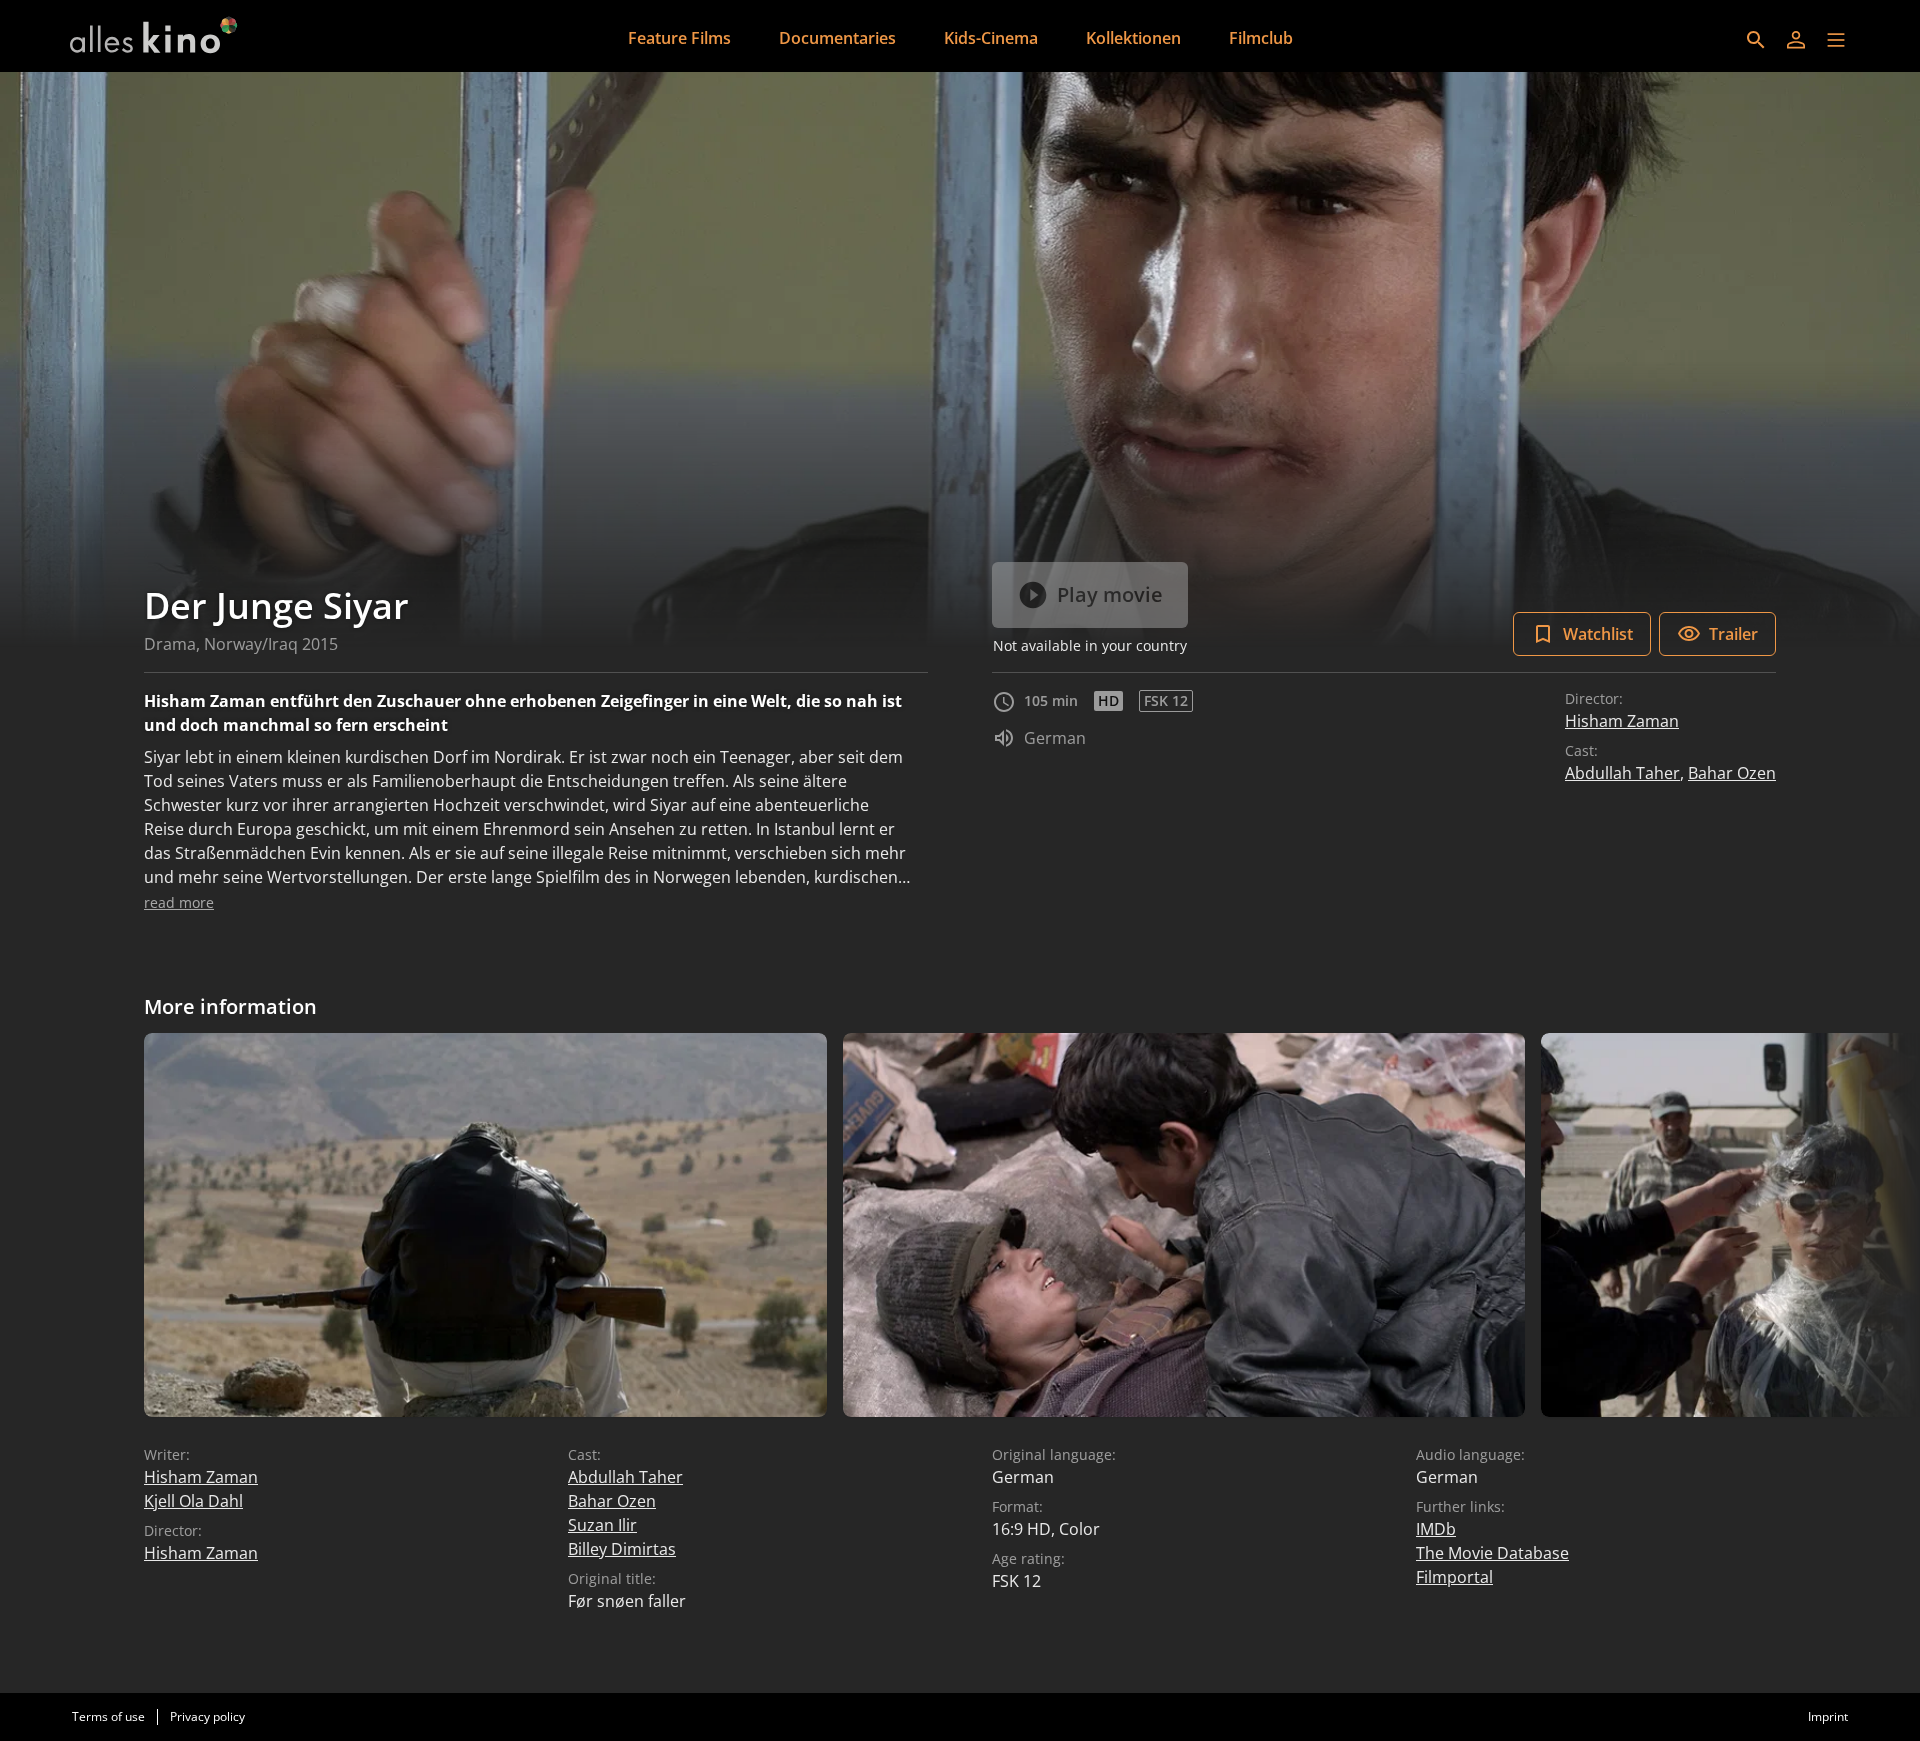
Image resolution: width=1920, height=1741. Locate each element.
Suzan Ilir (602, 1525)
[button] (1836, 40)
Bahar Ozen (1732, 773)
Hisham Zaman (1622, 721)
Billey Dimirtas (622, 1549)
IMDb (1436, 1529)
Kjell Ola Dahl (193, 1501)
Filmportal (1454, 1577)
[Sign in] (1796, 40)
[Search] (1756, 40)
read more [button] (179, 902)
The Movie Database (1492, 1553)
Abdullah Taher (1622, 773)
